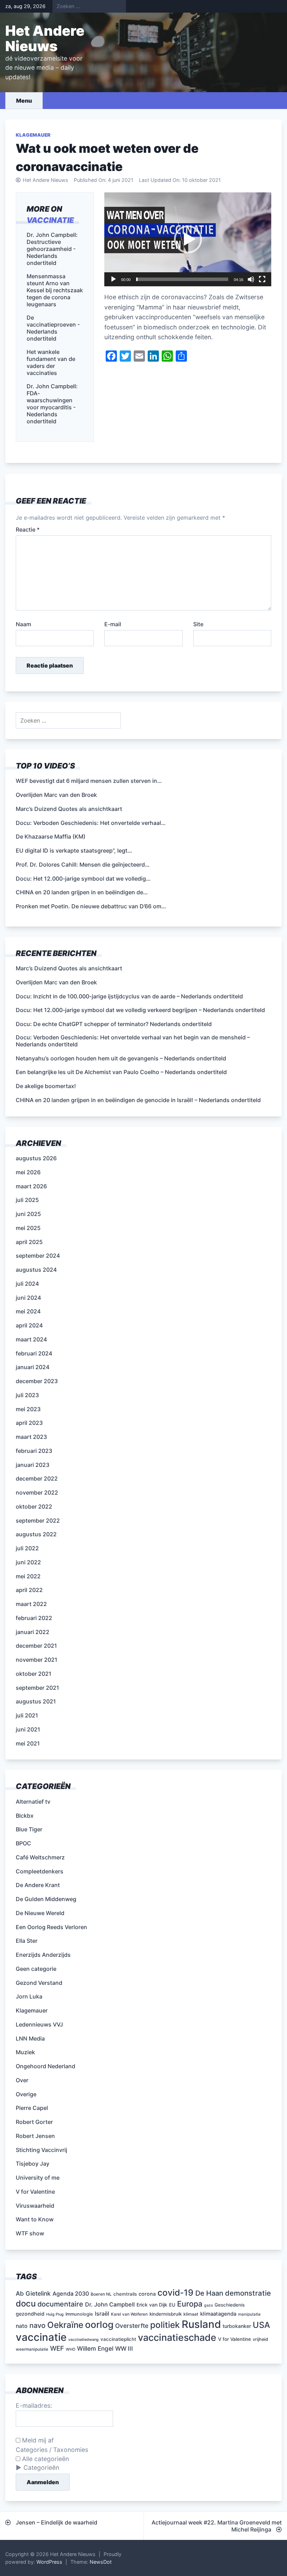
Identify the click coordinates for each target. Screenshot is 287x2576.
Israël (102, 2314)
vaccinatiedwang (83, 2340)
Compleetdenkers (40, 1871)
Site (198, 624)
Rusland (201, 2324)
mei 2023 (28, 1409)
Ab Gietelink (33, 2293)
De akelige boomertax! (46, 1086)
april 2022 (29, 1590)
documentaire (60, 2304)
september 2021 (37, 1688)
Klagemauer (33, 135)
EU (172, 2305)
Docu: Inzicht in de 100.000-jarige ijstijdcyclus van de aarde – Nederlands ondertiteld (129, 996)
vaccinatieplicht (118, 2339)
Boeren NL (101, 2294)
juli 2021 (27, 1715)
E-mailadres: (34, 2406)
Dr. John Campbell (110, 2304)
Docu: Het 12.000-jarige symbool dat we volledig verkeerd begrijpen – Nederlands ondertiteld (140, 1010)
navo (37, 2325)
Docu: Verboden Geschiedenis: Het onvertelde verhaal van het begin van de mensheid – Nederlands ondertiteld (133, 1041)
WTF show (30, 2233)
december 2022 (37, 1478)
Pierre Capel (32, 2108)
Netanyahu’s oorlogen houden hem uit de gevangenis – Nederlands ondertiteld (121, 1058)
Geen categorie (36, 1969)
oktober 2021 (34, 1674)
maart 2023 (31, 1437)
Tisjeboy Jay (33, 2164)
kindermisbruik (166, 2314)
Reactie (28, 529)
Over (22, 2080)
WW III (124, 2349)
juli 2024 (27, 1284)
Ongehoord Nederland (45, 2066)
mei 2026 (28, 1172)
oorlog (99, 2324)
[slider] (182, 279)
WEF (57, 2348)
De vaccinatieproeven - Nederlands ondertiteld (53, 328)
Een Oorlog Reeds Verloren (51, 1927)
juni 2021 (28, 1729)
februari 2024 (34, 1353)
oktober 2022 (34, 1506)
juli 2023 (27, 1395)
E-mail (113, 624)
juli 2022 (27, 1548)
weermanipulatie (32, 2349)
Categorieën (41, 2468)
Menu (24, 101)
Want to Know (35, 2219)
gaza (208, 2305)
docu (26, 2304)
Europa (190, 2304)
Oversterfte (132, 2326)
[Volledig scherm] (262, 279)
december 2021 (36, 1646)
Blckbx (25, 1816)
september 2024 (38, 1256)
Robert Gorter (34, 2122)
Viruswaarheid (35, 2206)
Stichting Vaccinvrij (41, 2150)
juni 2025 (28, 1214)
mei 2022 (28, 1576)
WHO (71, 2349)
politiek (165, 2325)
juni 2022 (28, 1562)
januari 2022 (33, 1632)
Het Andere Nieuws (45, 38)
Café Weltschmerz (40, 1857)
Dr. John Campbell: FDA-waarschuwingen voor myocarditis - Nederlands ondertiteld (52, 404)
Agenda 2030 (71, 2294)
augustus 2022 (36, 1534)
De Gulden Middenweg (46, 1899)
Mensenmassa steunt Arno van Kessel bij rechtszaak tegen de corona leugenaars (55, 290)
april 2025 (29, 1242)
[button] (188, 239)
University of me (38, 2178)
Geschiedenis (230, 2305)
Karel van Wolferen (129, 2314)
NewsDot (101, 2562)
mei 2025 (28, 1228)
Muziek (25, 2052)
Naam (23, 624)
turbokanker (237, 2326)
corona (147, 2294)
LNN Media (30, 2038)
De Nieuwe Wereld (40, 1913)
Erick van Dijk (152, 2305)
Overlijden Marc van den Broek (56, 982)
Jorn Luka (29, 1996)
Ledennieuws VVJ (39, 2024)
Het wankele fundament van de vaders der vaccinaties (51, 362)
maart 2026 (31, 1186)
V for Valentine (35, 2192)
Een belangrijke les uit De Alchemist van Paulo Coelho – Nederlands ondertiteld (121, 1072)
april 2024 (29, 1325)
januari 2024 (33, 1367)
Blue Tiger (29, 1829)
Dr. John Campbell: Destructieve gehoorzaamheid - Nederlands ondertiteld (52, 249)
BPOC (23, 1843)
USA (261, 2325)
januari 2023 (33, 1465)
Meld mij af (37, 2440)
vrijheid (260, 2339)
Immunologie (79, 2314)
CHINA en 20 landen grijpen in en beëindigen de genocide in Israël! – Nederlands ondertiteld (138, 1100)
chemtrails (125, 2294)
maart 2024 (31, 1339)
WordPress (49, 2562)
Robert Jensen (35, 2136)
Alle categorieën (45, 2459)
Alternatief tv (33, 1802)
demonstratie (248, 2293)
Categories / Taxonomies (52, 2450)
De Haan (209, 2293)
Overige (26, 2094)
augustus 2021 (36, 1701)
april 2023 (29, 1423)
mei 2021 (28, 1743)
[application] (188, 239)
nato (22, 2326)
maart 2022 (31, 1604)
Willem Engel (95, 2348)
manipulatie (249, 2314)
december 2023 (37, 1381)
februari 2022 (34, 1618)
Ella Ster (27, 1941)
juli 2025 (27, 1200)
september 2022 (38, 1521)
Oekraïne (65, 2325)
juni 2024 (28, 1298)
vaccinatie (50, 220)
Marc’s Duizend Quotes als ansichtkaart (69, 968)
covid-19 (176, 2293)
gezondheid (30, 2314)
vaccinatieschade (177, 2337)
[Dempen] (251, 279)
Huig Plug (55, 2314)
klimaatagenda (218, 2314)
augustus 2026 (36, 1158)
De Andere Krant (38, 1885)
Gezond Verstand (39, 1983)
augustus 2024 (36, 1270)
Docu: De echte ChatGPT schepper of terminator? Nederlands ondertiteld (114, 1024)
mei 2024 (28, 1311)
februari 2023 (34, 1451)
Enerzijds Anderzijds (43, 1955)
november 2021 (37, 1660)
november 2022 (37, 1492)
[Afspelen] (113, 279)
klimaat (191, 2314)
